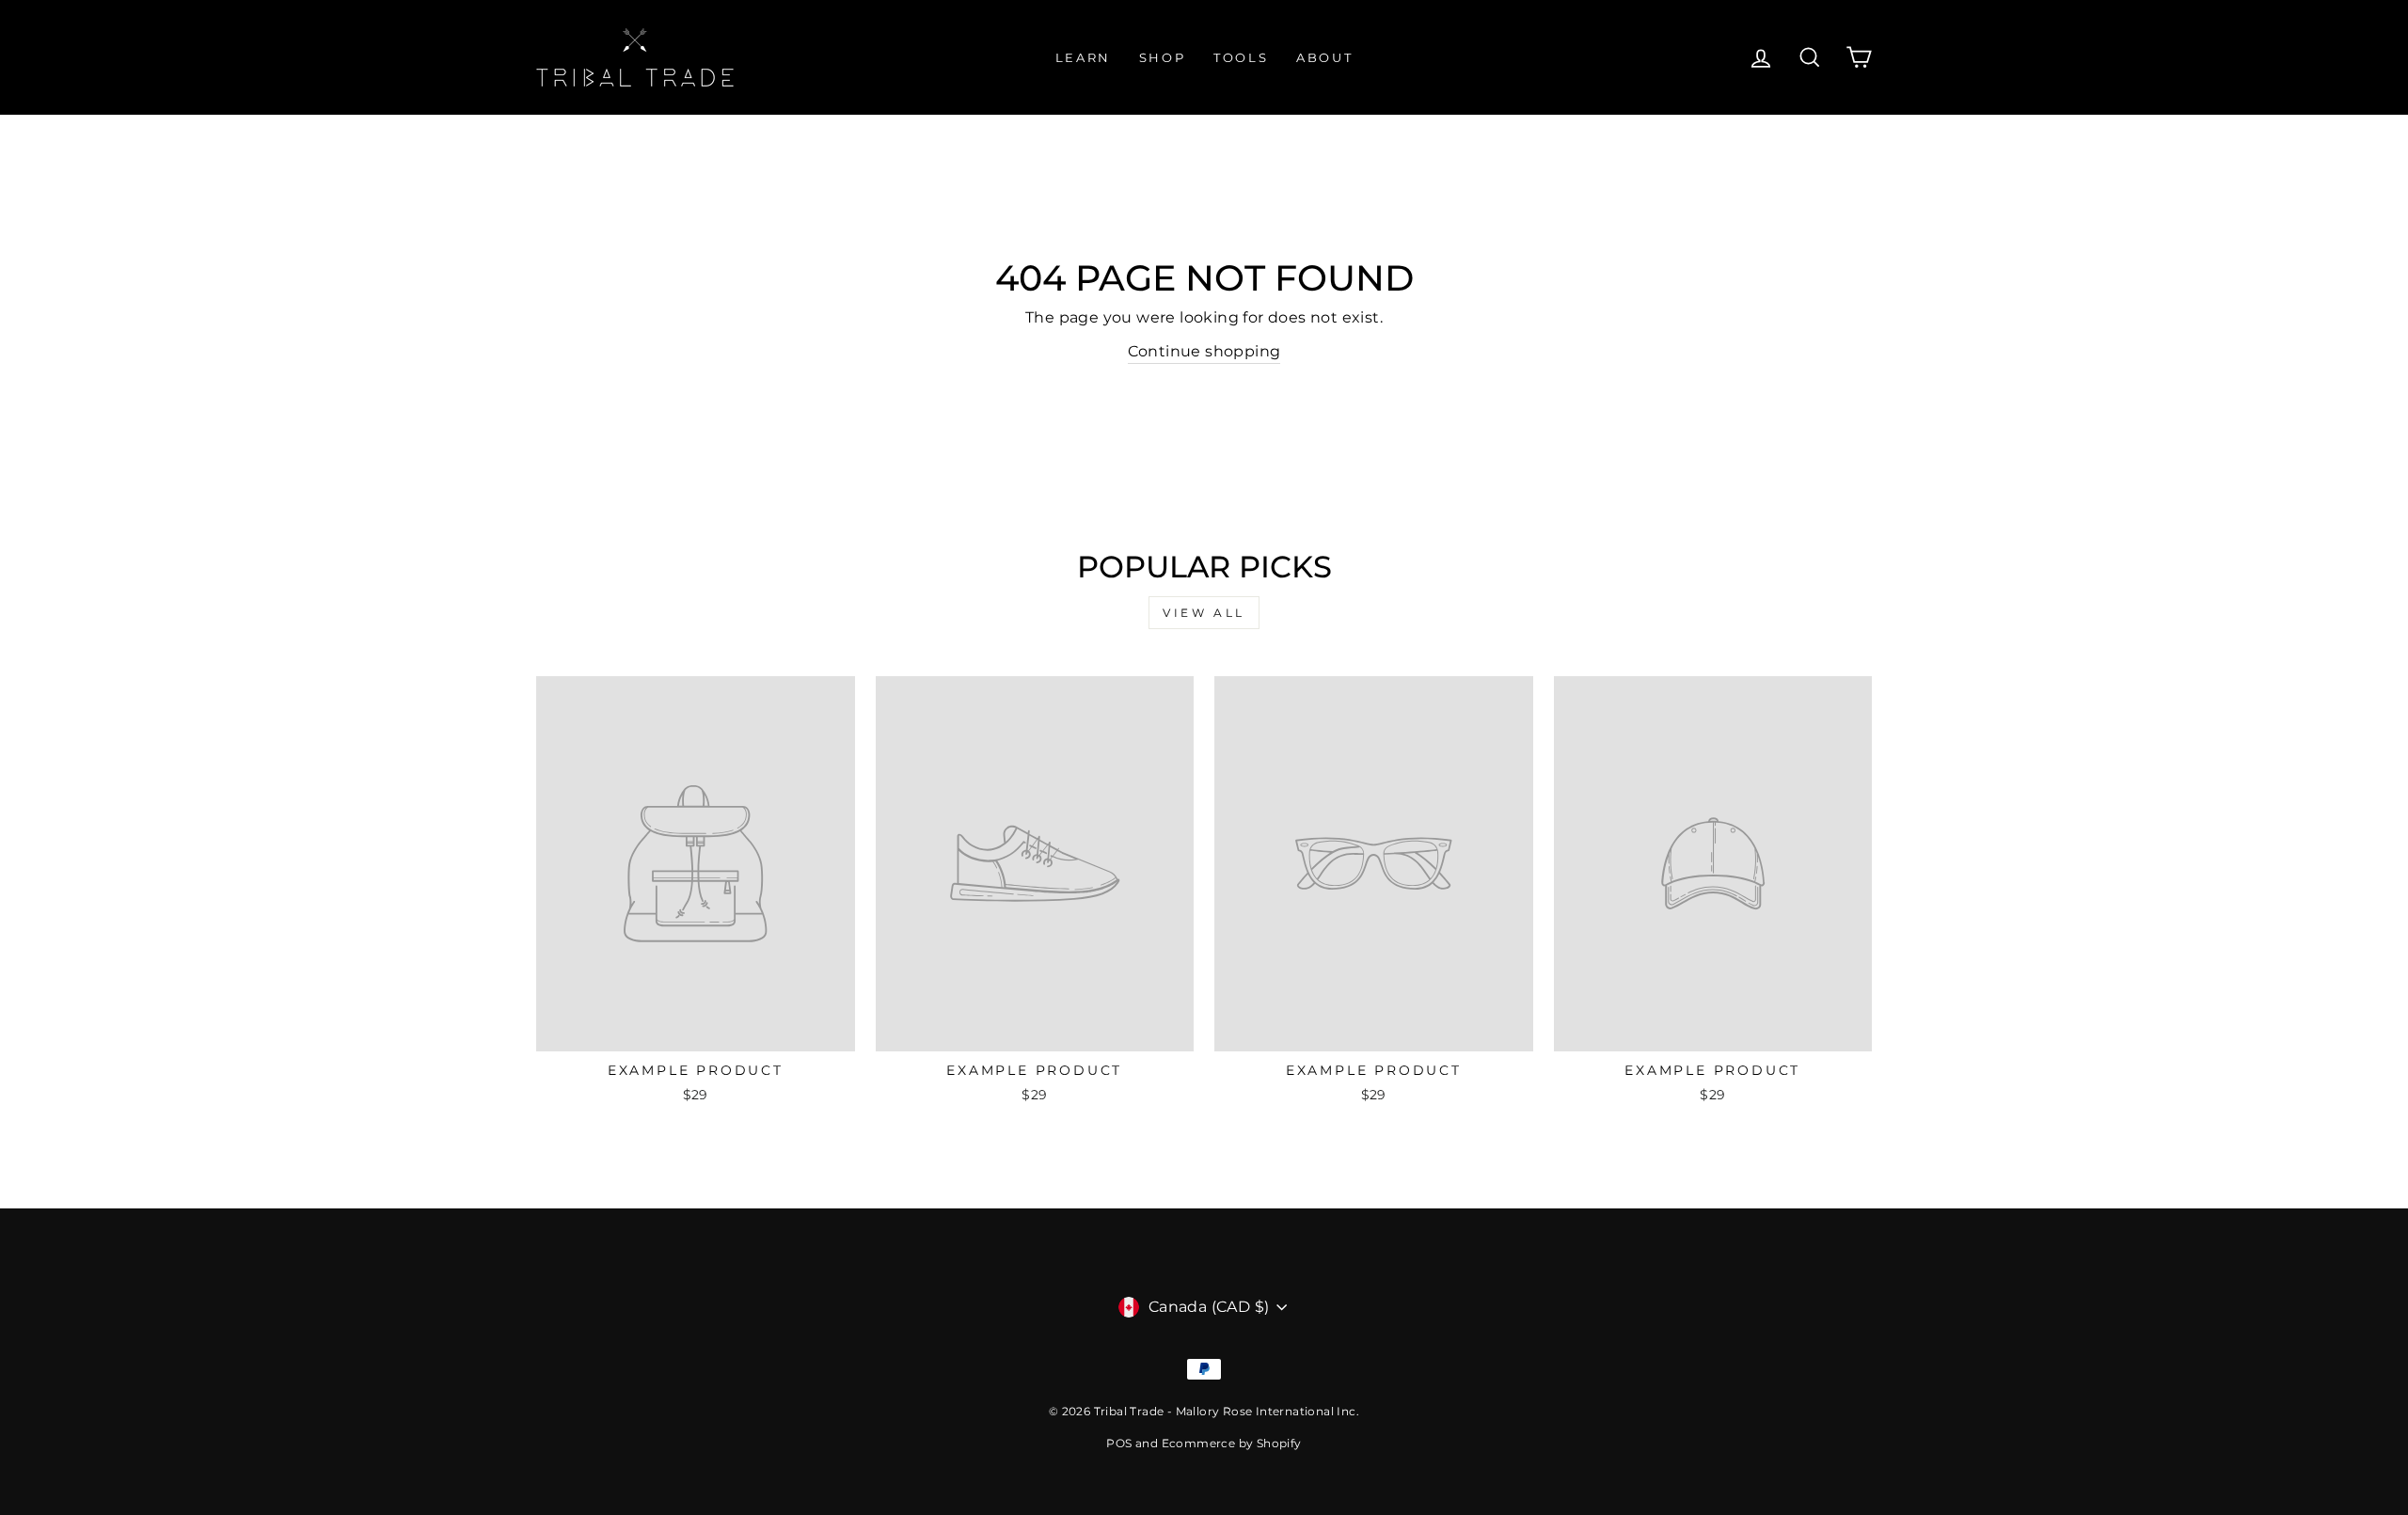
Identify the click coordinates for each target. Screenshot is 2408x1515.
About (1324, 57)
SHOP (1162, 57)
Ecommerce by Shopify (1232, 1443)
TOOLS (1241, 57)
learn (1083, 57)
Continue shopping (1204, 351)
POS (1119, 1443)
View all (1204, 613)
